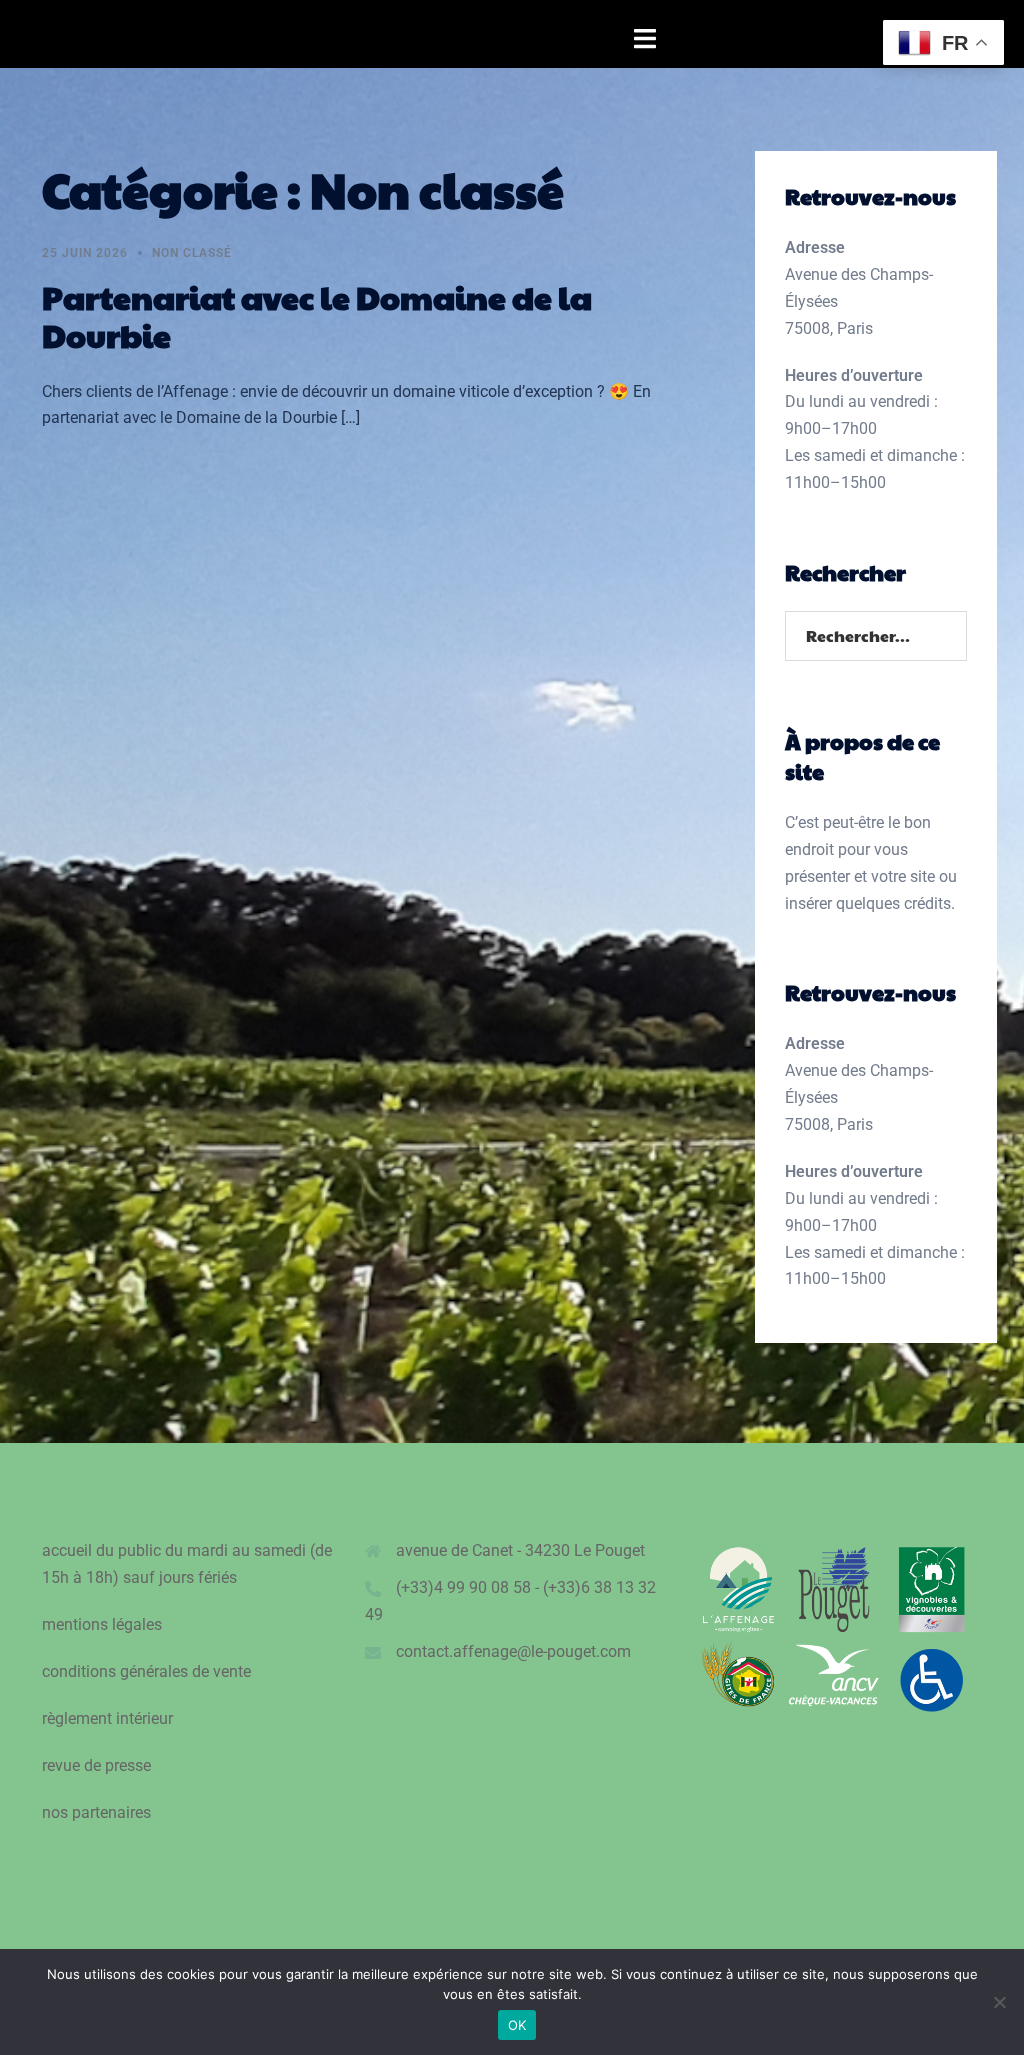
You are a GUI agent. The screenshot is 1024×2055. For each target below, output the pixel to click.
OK (517, 2025)
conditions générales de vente (146, 1671)
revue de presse (96, 1765)
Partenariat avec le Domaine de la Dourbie (317, 315)
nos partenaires (96, 1812)
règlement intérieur (107, 1718)
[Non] (999, 2002)
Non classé (192, 253)
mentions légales (102, 1624)
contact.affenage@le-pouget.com (513, 1651)
